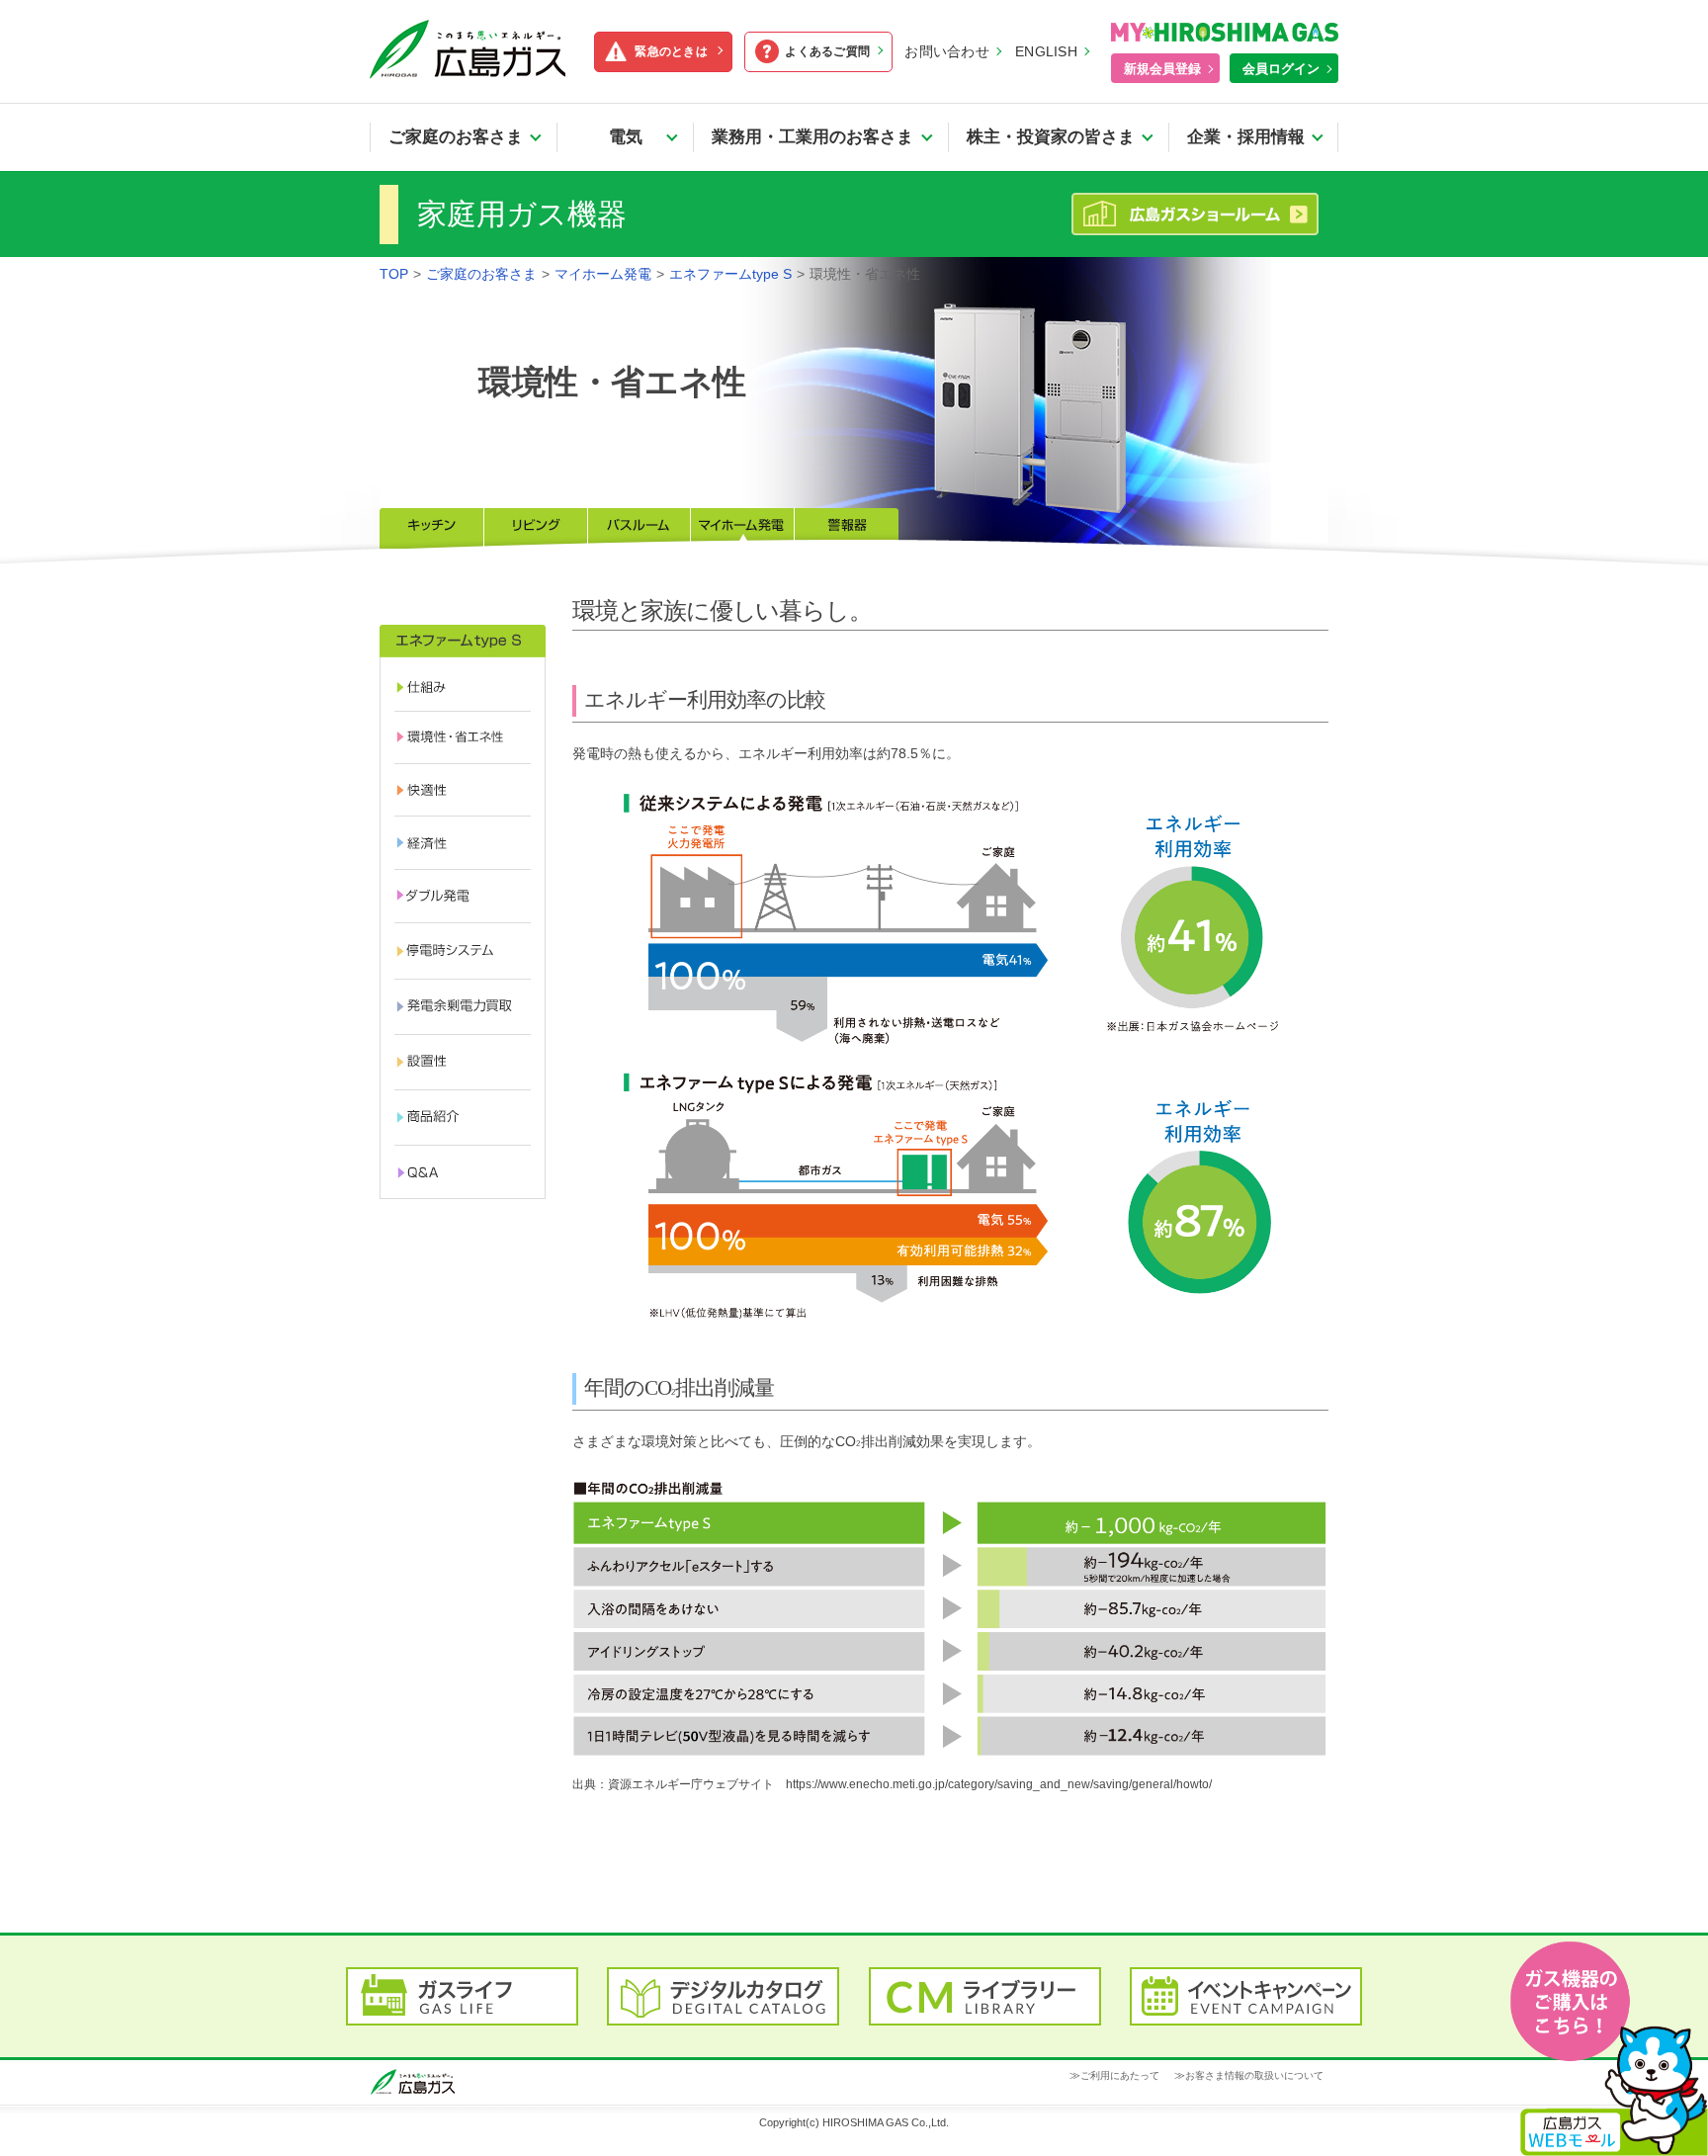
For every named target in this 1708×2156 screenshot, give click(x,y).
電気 (634, 137)
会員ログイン (1281, 69)
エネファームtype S (730, 274)
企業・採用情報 (1246, 137)
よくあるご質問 (827, 51)
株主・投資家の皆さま (1051, 137)
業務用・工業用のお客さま (812, 137)
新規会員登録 (1162, 69)
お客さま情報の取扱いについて (1254, 2075)
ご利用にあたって (1120, 2075)
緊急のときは (671, 51)
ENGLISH (1046, 51)
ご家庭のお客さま (456, 137)
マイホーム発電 (603, 274)
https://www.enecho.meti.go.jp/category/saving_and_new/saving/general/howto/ (999, 1784)
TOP (394, 274)
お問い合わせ (947, 51)
